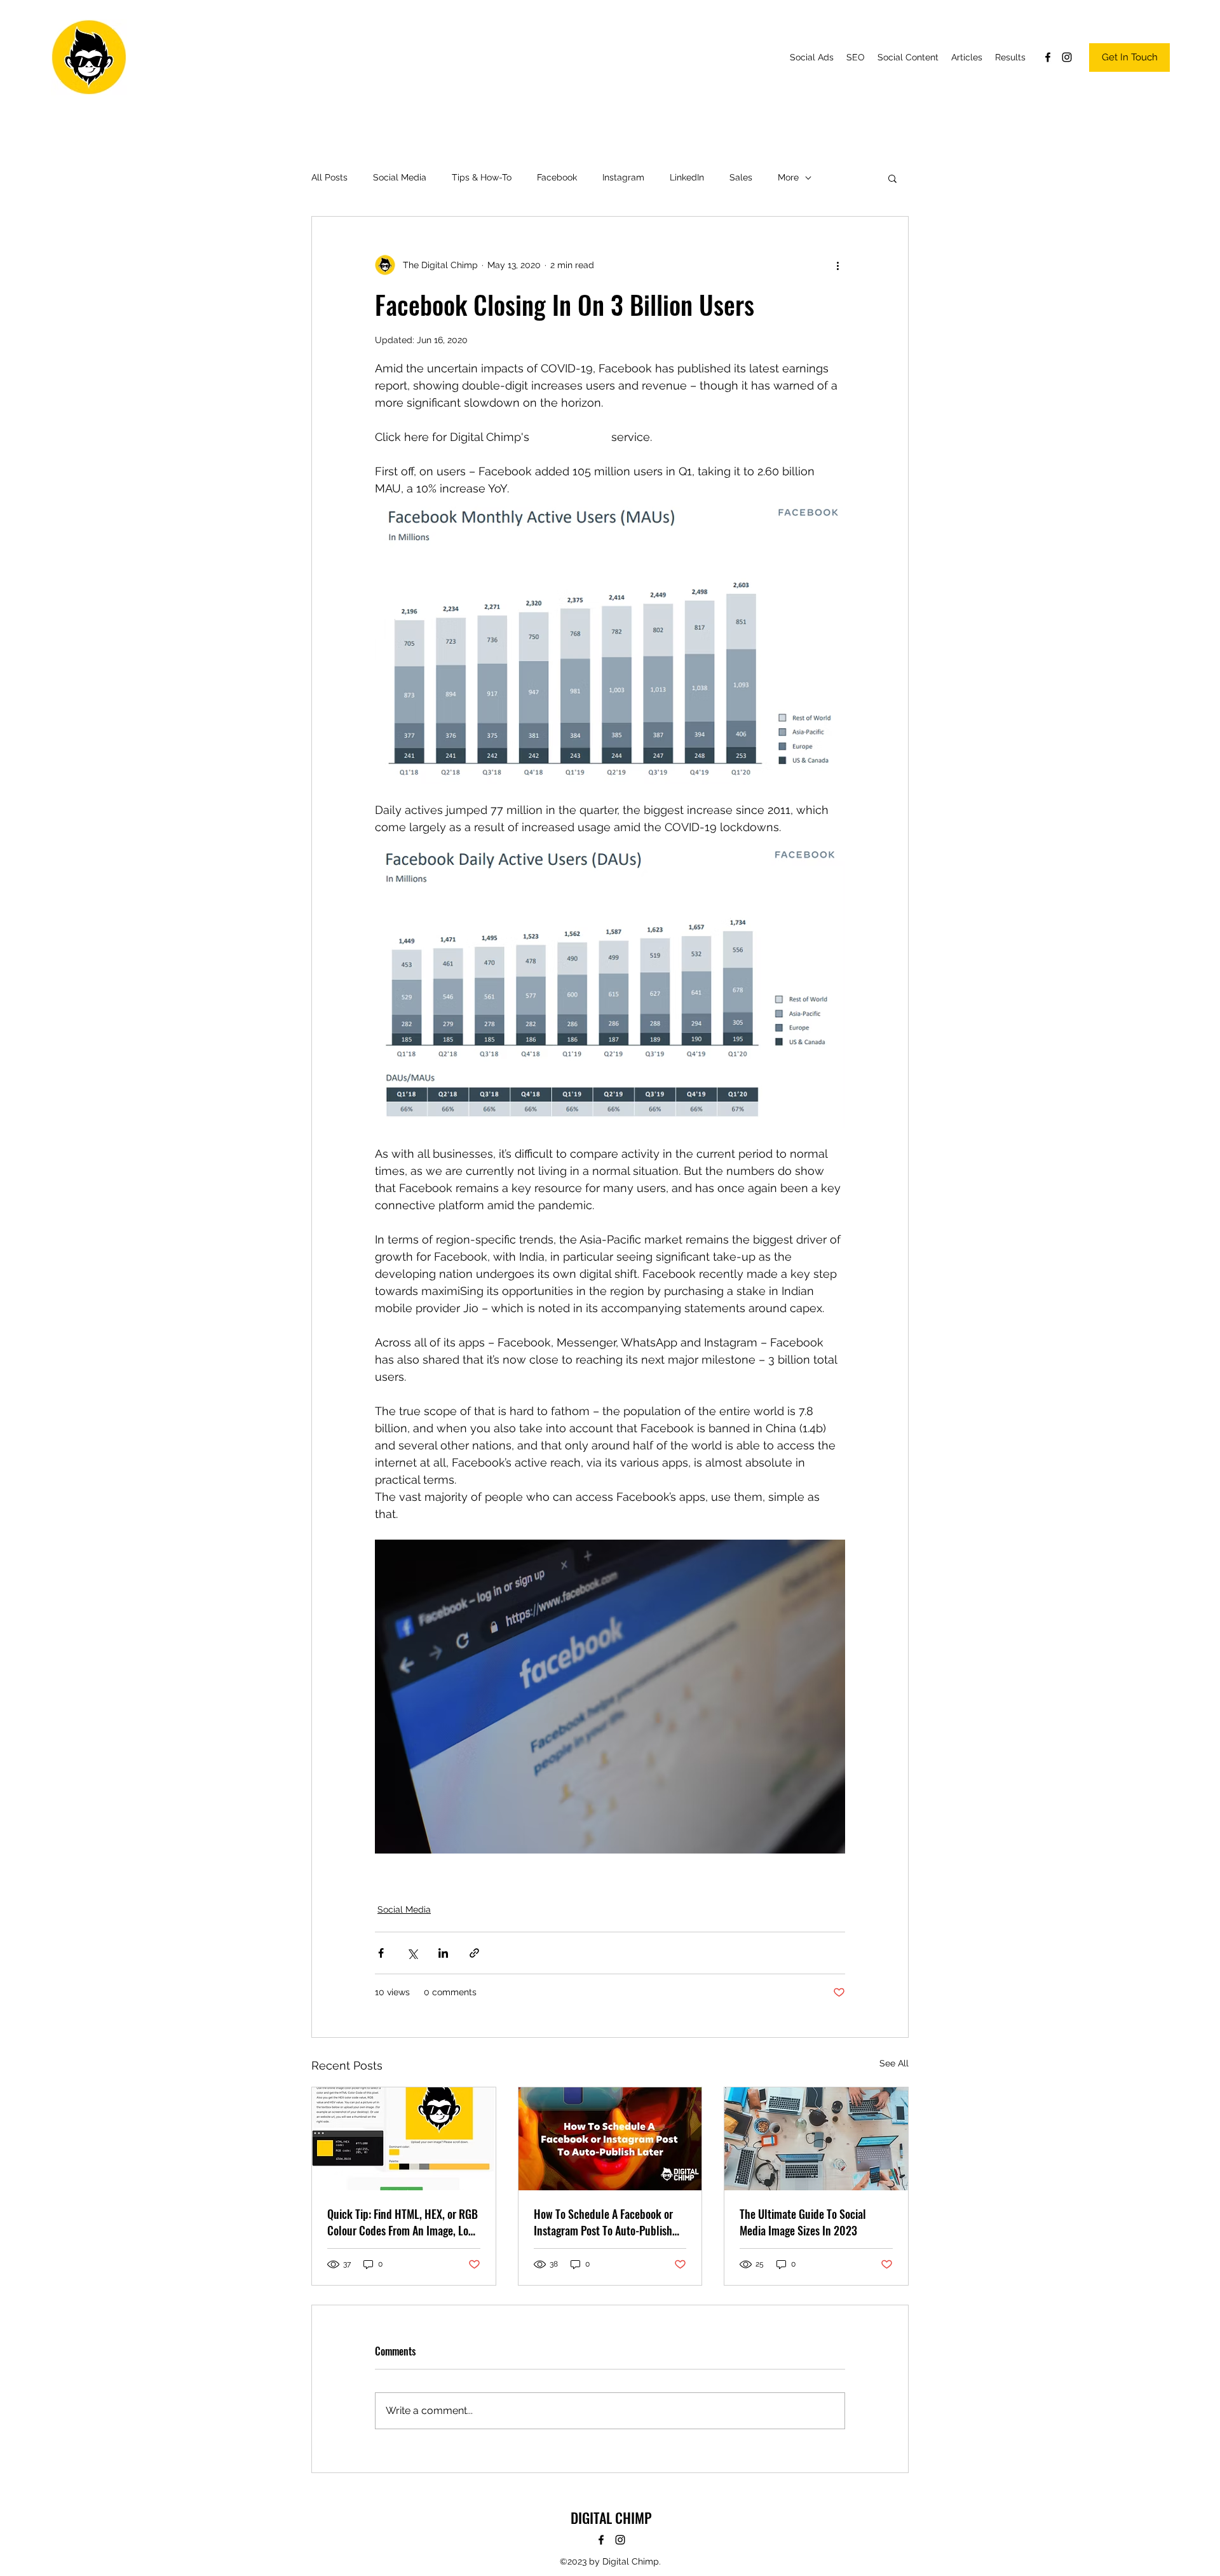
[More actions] (837, 265)
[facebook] (1048, 57)
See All (894, 2063)
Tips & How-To (482, 177)
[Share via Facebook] (381, 1953)
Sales (741, 177)
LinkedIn (687, 177)
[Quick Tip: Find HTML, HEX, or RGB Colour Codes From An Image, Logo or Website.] (404, 2139)
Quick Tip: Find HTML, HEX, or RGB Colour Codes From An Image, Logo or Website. (403, 2222)
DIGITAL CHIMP (611, 2518)
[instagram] (1067, 57)
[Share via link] (474, 1953)
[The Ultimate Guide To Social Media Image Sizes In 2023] (816, 2139)
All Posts (329, 177)
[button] (892, 178)
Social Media (400, 177)
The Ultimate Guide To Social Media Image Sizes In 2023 (803, 2222)
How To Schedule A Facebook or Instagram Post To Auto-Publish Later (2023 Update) (603, 2222)
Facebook (557, 177)
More (788, 177)
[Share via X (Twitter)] (412, 1953)
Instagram (623, 177)
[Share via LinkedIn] (443, 1953)
